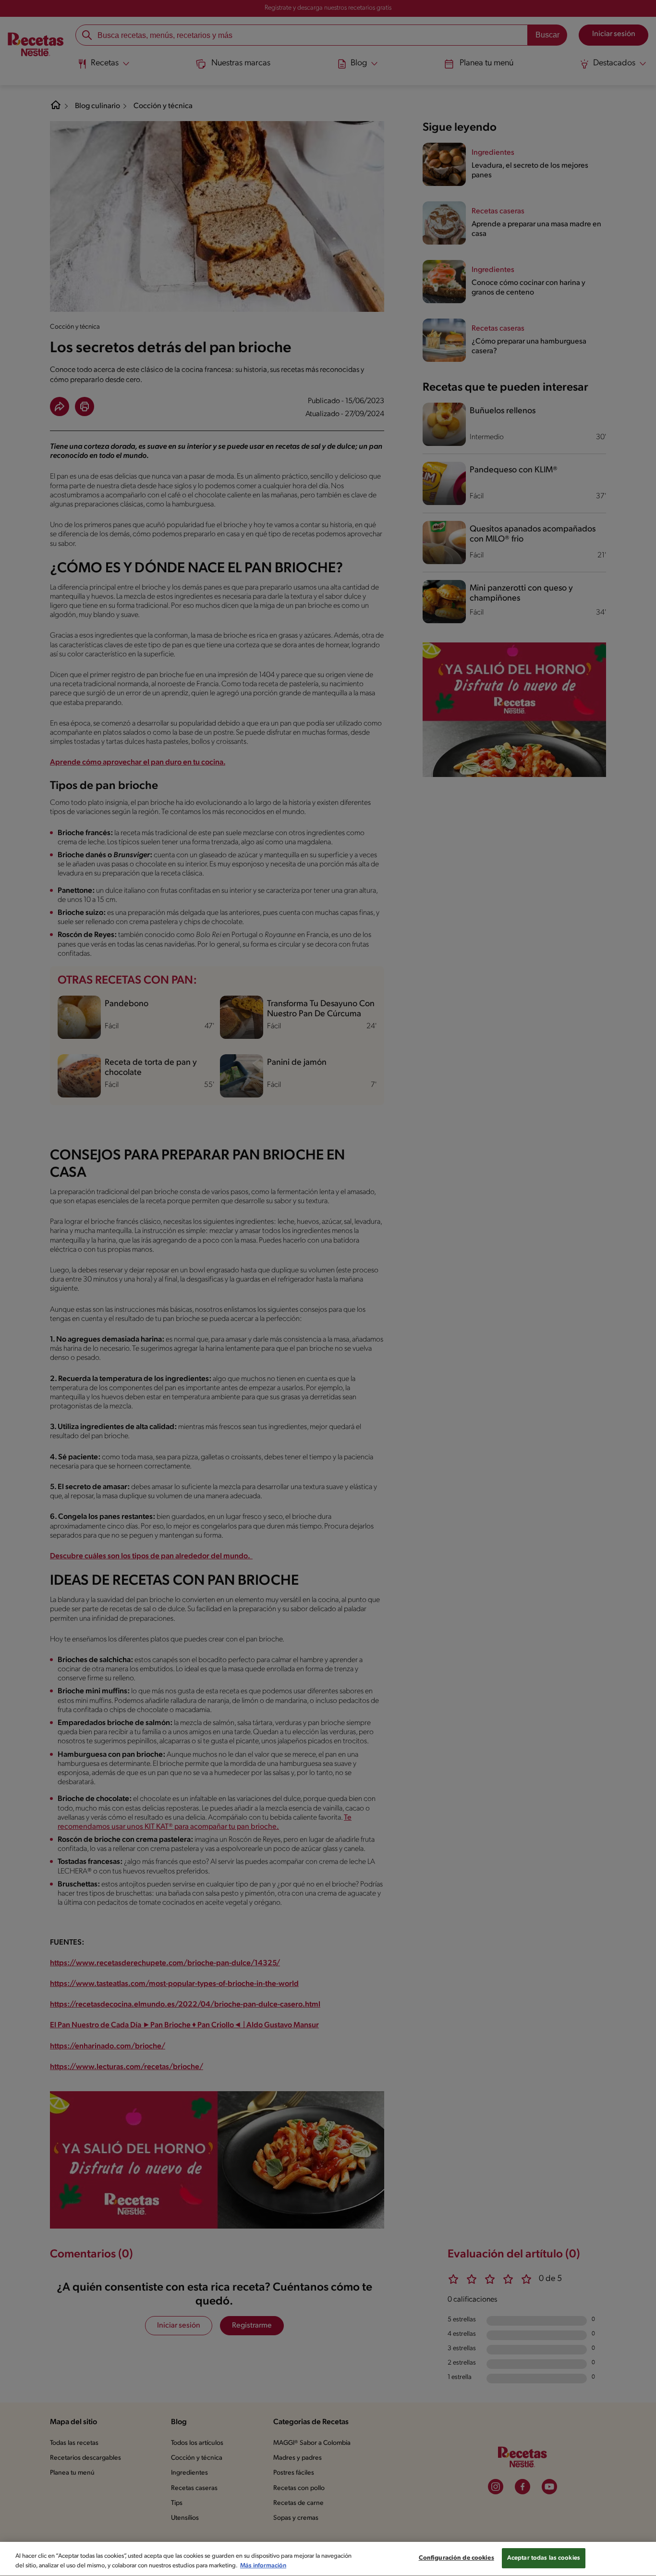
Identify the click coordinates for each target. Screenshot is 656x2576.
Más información (263, 2566)
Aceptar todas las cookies (544, 2558)
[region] (328, 2559)
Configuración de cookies (456, 2558)
